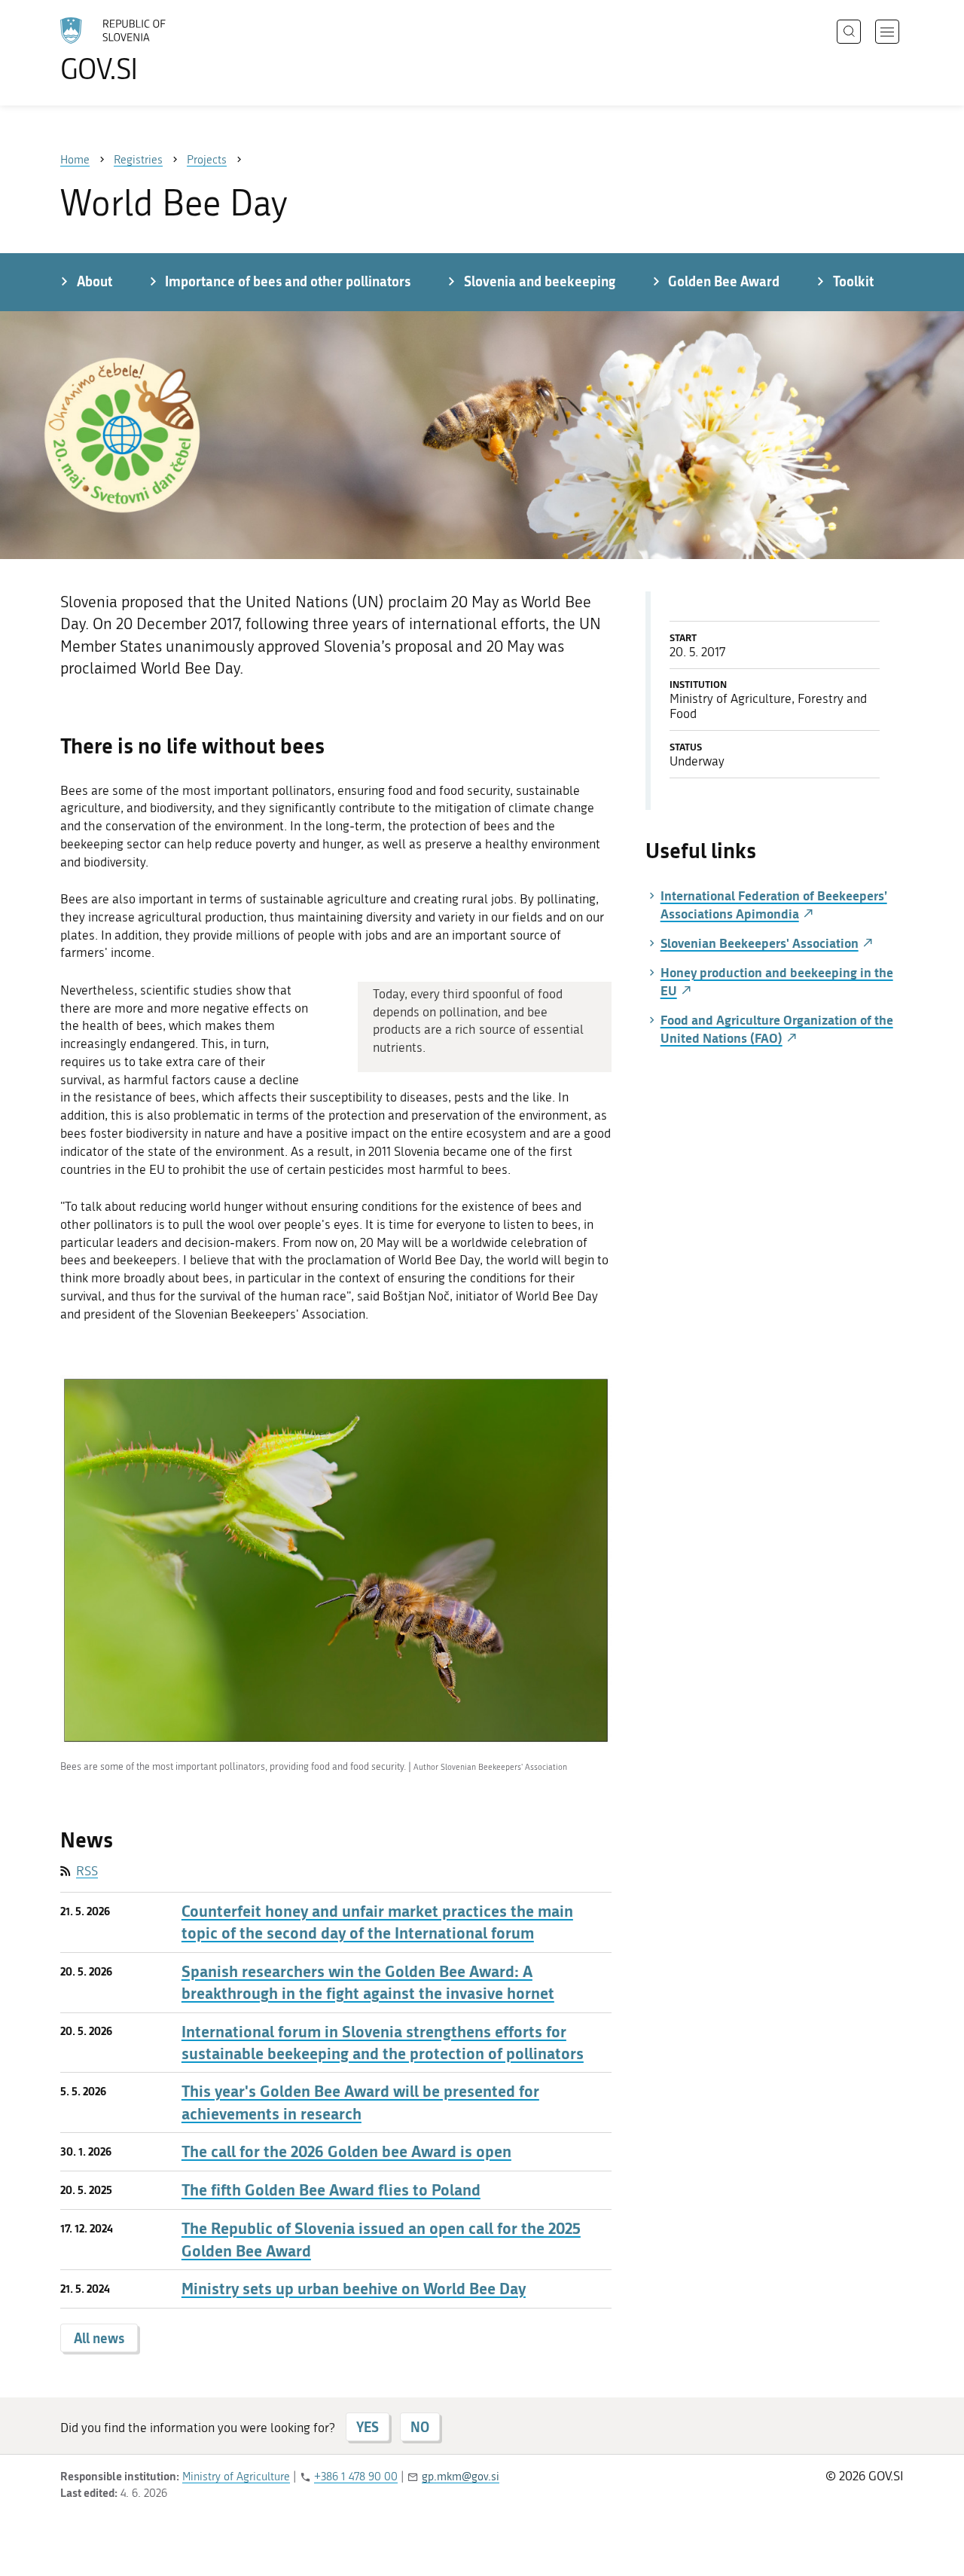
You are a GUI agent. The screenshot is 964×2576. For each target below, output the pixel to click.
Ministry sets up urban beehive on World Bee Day (354, 2289)
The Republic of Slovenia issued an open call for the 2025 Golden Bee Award (381, 2239)
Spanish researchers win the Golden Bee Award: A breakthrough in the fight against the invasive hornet (368, 1982)
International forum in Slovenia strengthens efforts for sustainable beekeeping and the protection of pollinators (383, 2043)
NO (420, 2427)
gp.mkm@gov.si (461, 2477)
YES (368, 2427)
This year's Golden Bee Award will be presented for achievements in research (360, 2102)
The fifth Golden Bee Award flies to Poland (331, 2190)
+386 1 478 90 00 (356, 2477)
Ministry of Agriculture (236, 2477)
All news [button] (99, 2338)
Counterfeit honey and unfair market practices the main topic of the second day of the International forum (377, 1922)
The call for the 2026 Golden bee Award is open (346, 2151)
